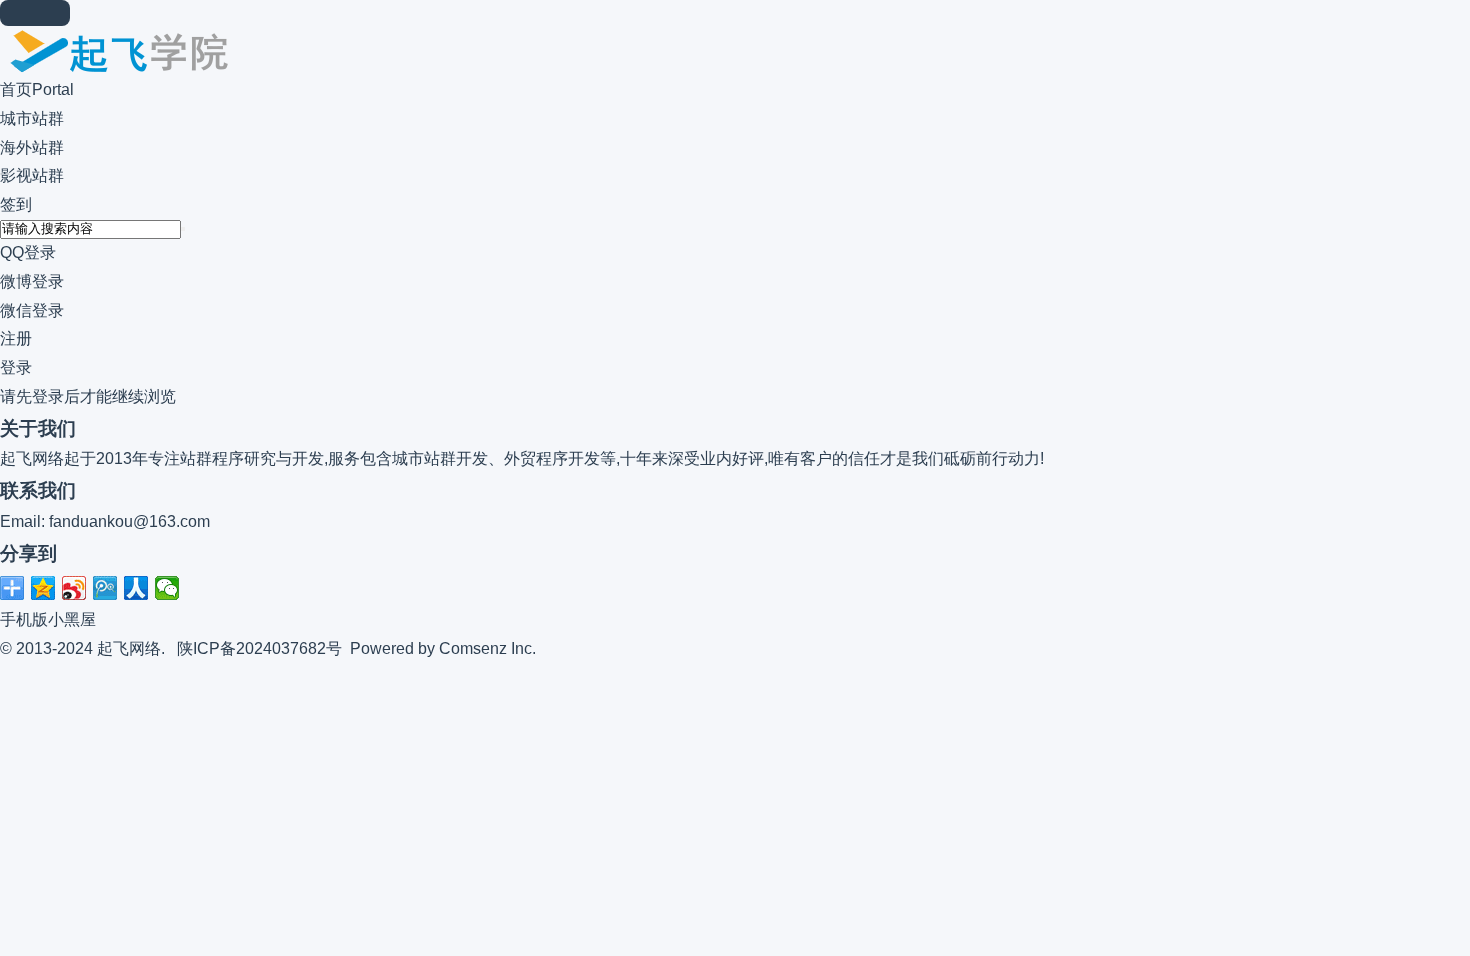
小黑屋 (72, 619)
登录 (16, 367)
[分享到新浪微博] (74, 588)
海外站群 (32, 147)
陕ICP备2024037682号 (259, 648)
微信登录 (32, 310)
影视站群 (32, 175)
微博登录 (32, 281)
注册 (16, 338)
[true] (183, 229)
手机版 (24, 619)
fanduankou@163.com (129, 521)
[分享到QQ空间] (43, 588)
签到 (16, 204)
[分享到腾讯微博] (105, 588)
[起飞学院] (115, 70)
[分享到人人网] (136, 588)
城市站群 (32, 118)
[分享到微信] (167, 588)
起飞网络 (129, 648)
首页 (37, 89)
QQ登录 (28, 252)
